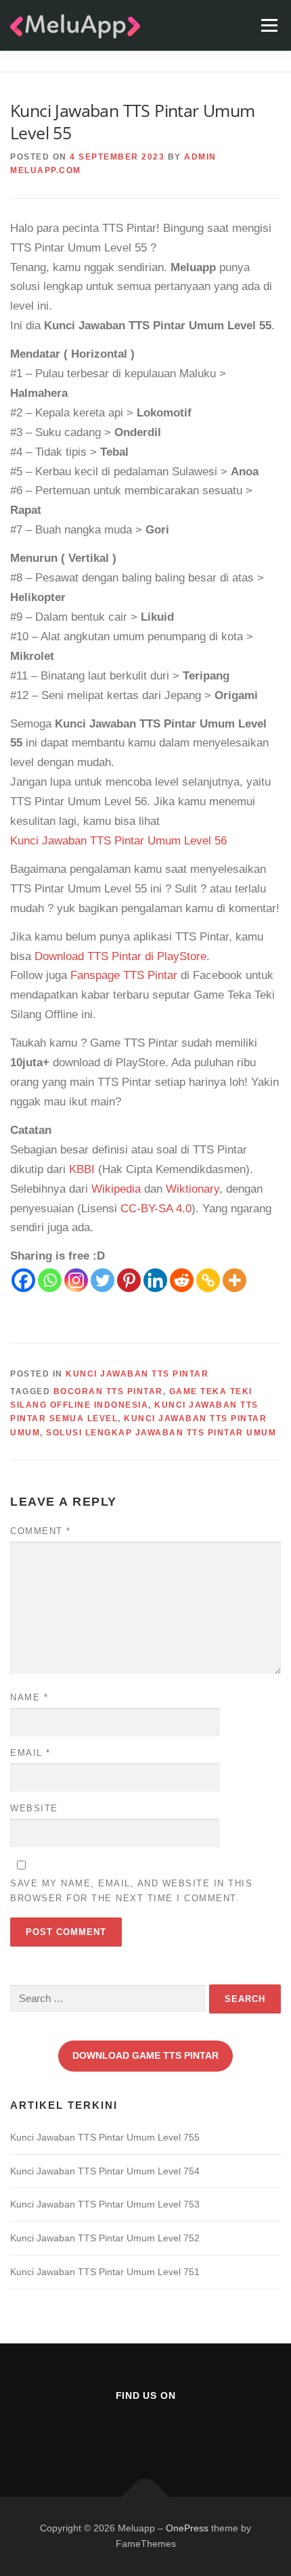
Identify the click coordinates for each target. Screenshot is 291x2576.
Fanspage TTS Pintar (124, 975)
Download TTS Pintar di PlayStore (120, 956)
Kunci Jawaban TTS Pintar (137, 1374)
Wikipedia (116, 1189)
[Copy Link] (208, 1280)
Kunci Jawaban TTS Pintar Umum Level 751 (105, 2272)
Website (34, 1808)
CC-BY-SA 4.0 (156, 1209)
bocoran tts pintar (108, 1391)
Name (29, 1697)
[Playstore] (179, 2432)
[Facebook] (23, 1280)
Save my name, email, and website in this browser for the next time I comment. (131, 1891)
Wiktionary (193, 1189)
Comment (41, 1531)
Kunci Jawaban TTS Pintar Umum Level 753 (105, 2204)
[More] (234, 1280)
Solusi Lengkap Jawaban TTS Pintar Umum (161, 1433)
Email (30, 1753)
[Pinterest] (129, 1280)
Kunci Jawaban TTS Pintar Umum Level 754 (105, 2171)
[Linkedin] (155, 1280)
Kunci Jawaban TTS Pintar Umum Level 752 (105, 2238)
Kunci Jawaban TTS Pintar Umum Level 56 (118, 841)
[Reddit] (182, 1280)
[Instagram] (76, 1280)
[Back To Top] (146, 2497)
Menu (269, 25)
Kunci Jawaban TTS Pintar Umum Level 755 (105, 2137)
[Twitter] (103, 1280)
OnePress (187, 2528)
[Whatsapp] (50, 1280)
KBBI (82, 1169)
